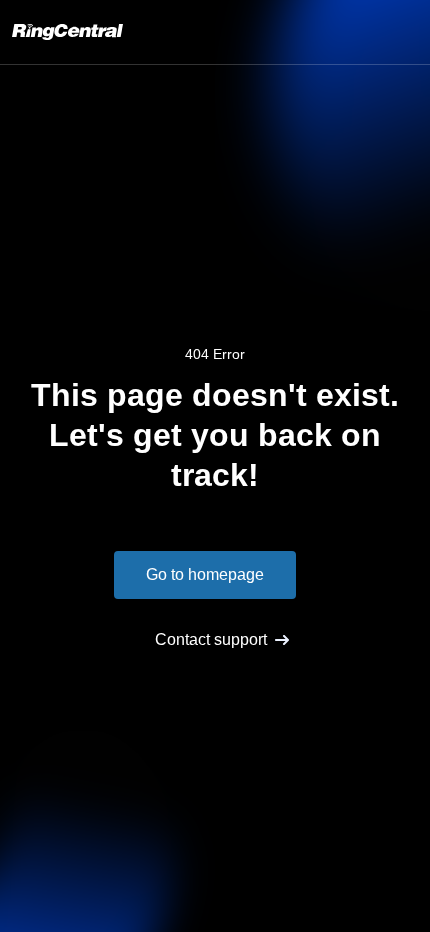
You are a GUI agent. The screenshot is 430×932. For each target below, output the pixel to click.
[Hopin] (67, 32)
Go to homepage (205, 574)
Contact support (211, 639)
